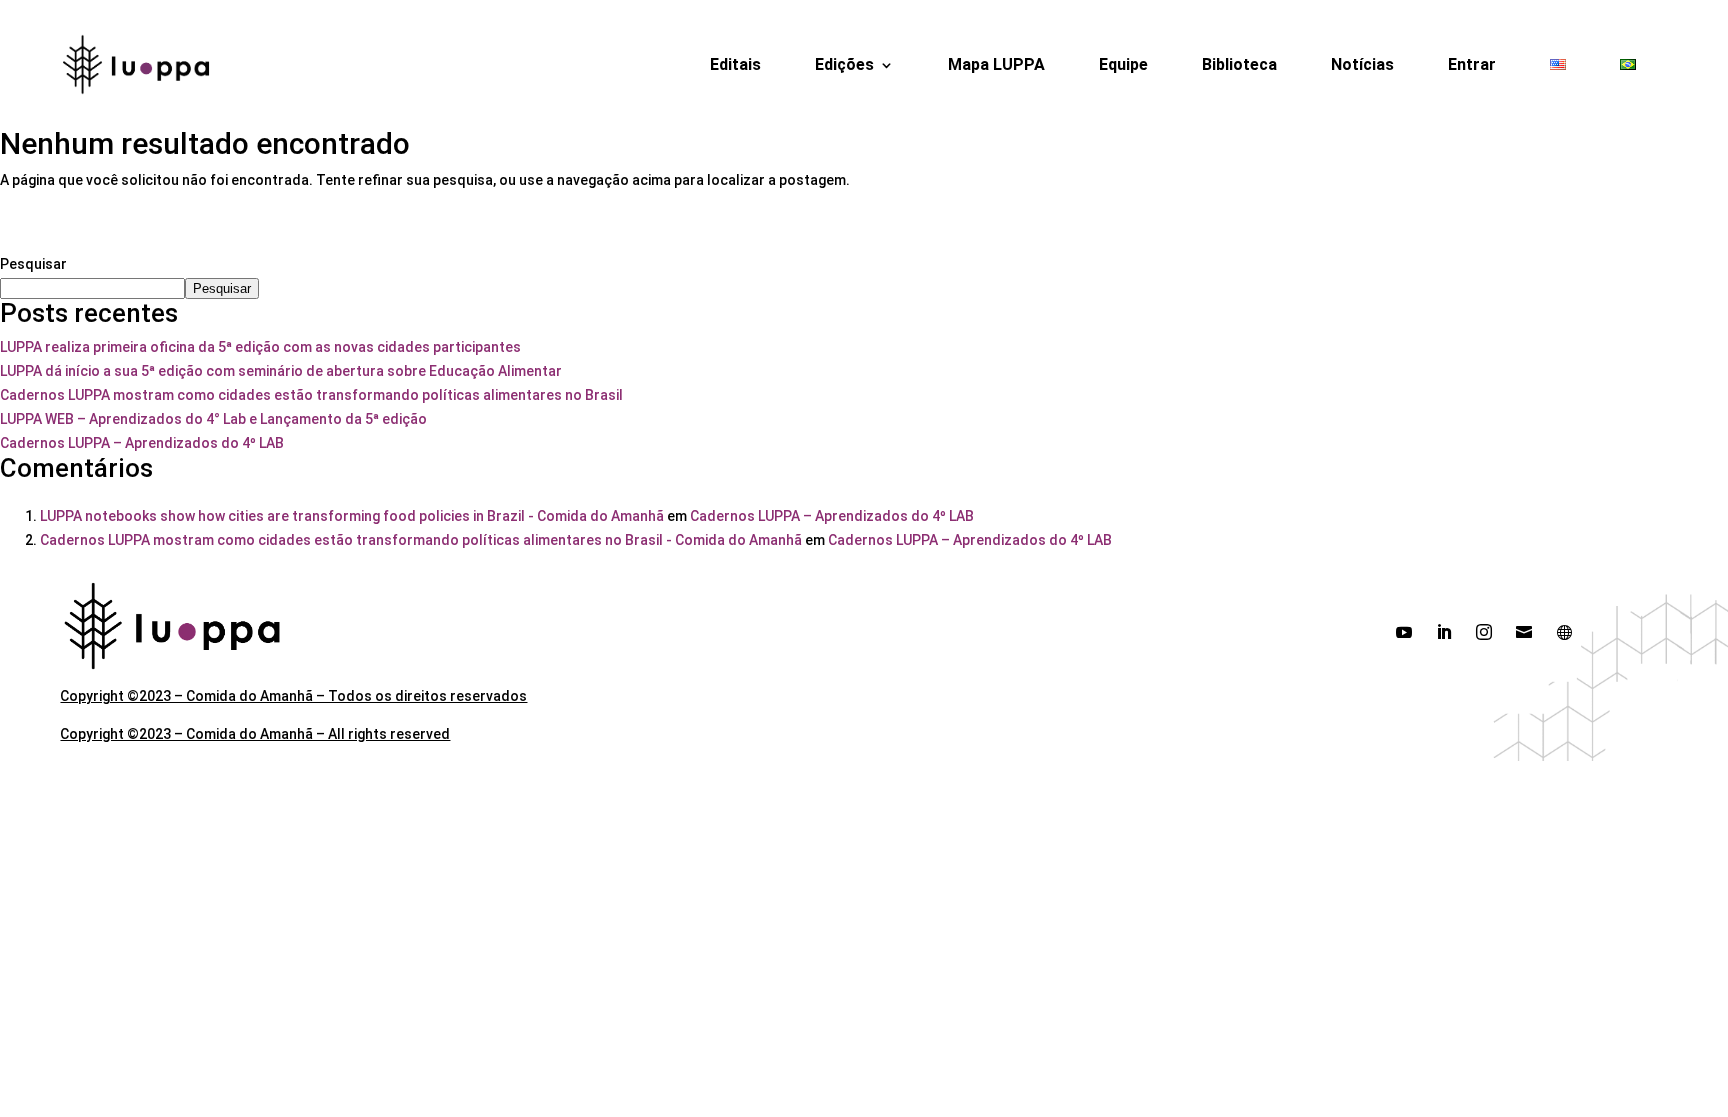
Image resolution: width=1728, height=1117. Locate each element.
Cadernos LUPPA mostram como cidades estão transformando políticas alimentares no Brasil (311, 395)
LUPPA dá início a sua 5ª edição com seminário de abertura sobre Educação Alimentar (281, 371)
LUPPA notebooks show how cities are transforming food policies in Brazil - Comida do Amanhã (352, 516)
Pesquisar (33, 264)
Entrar (1472, 64)
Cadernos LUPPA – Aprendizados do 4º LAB (142, 443)
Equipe (1123, 64)
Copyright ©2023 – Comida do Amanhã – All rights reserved (255, 734)
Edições (844, 64)
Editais (735, 64)
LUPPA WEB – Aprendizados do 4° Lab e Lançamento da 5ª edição (213, 419)
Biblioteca (1239, 64)
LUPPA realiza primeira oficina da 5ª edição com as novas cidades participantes (260, 347)
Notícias (1362, 64)
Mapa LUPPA (996, 64)
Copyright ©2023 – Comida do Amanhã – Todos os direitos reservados (293, 696)
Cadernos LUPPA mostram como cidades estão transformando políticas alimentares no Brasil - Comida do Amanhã (421, 540)
